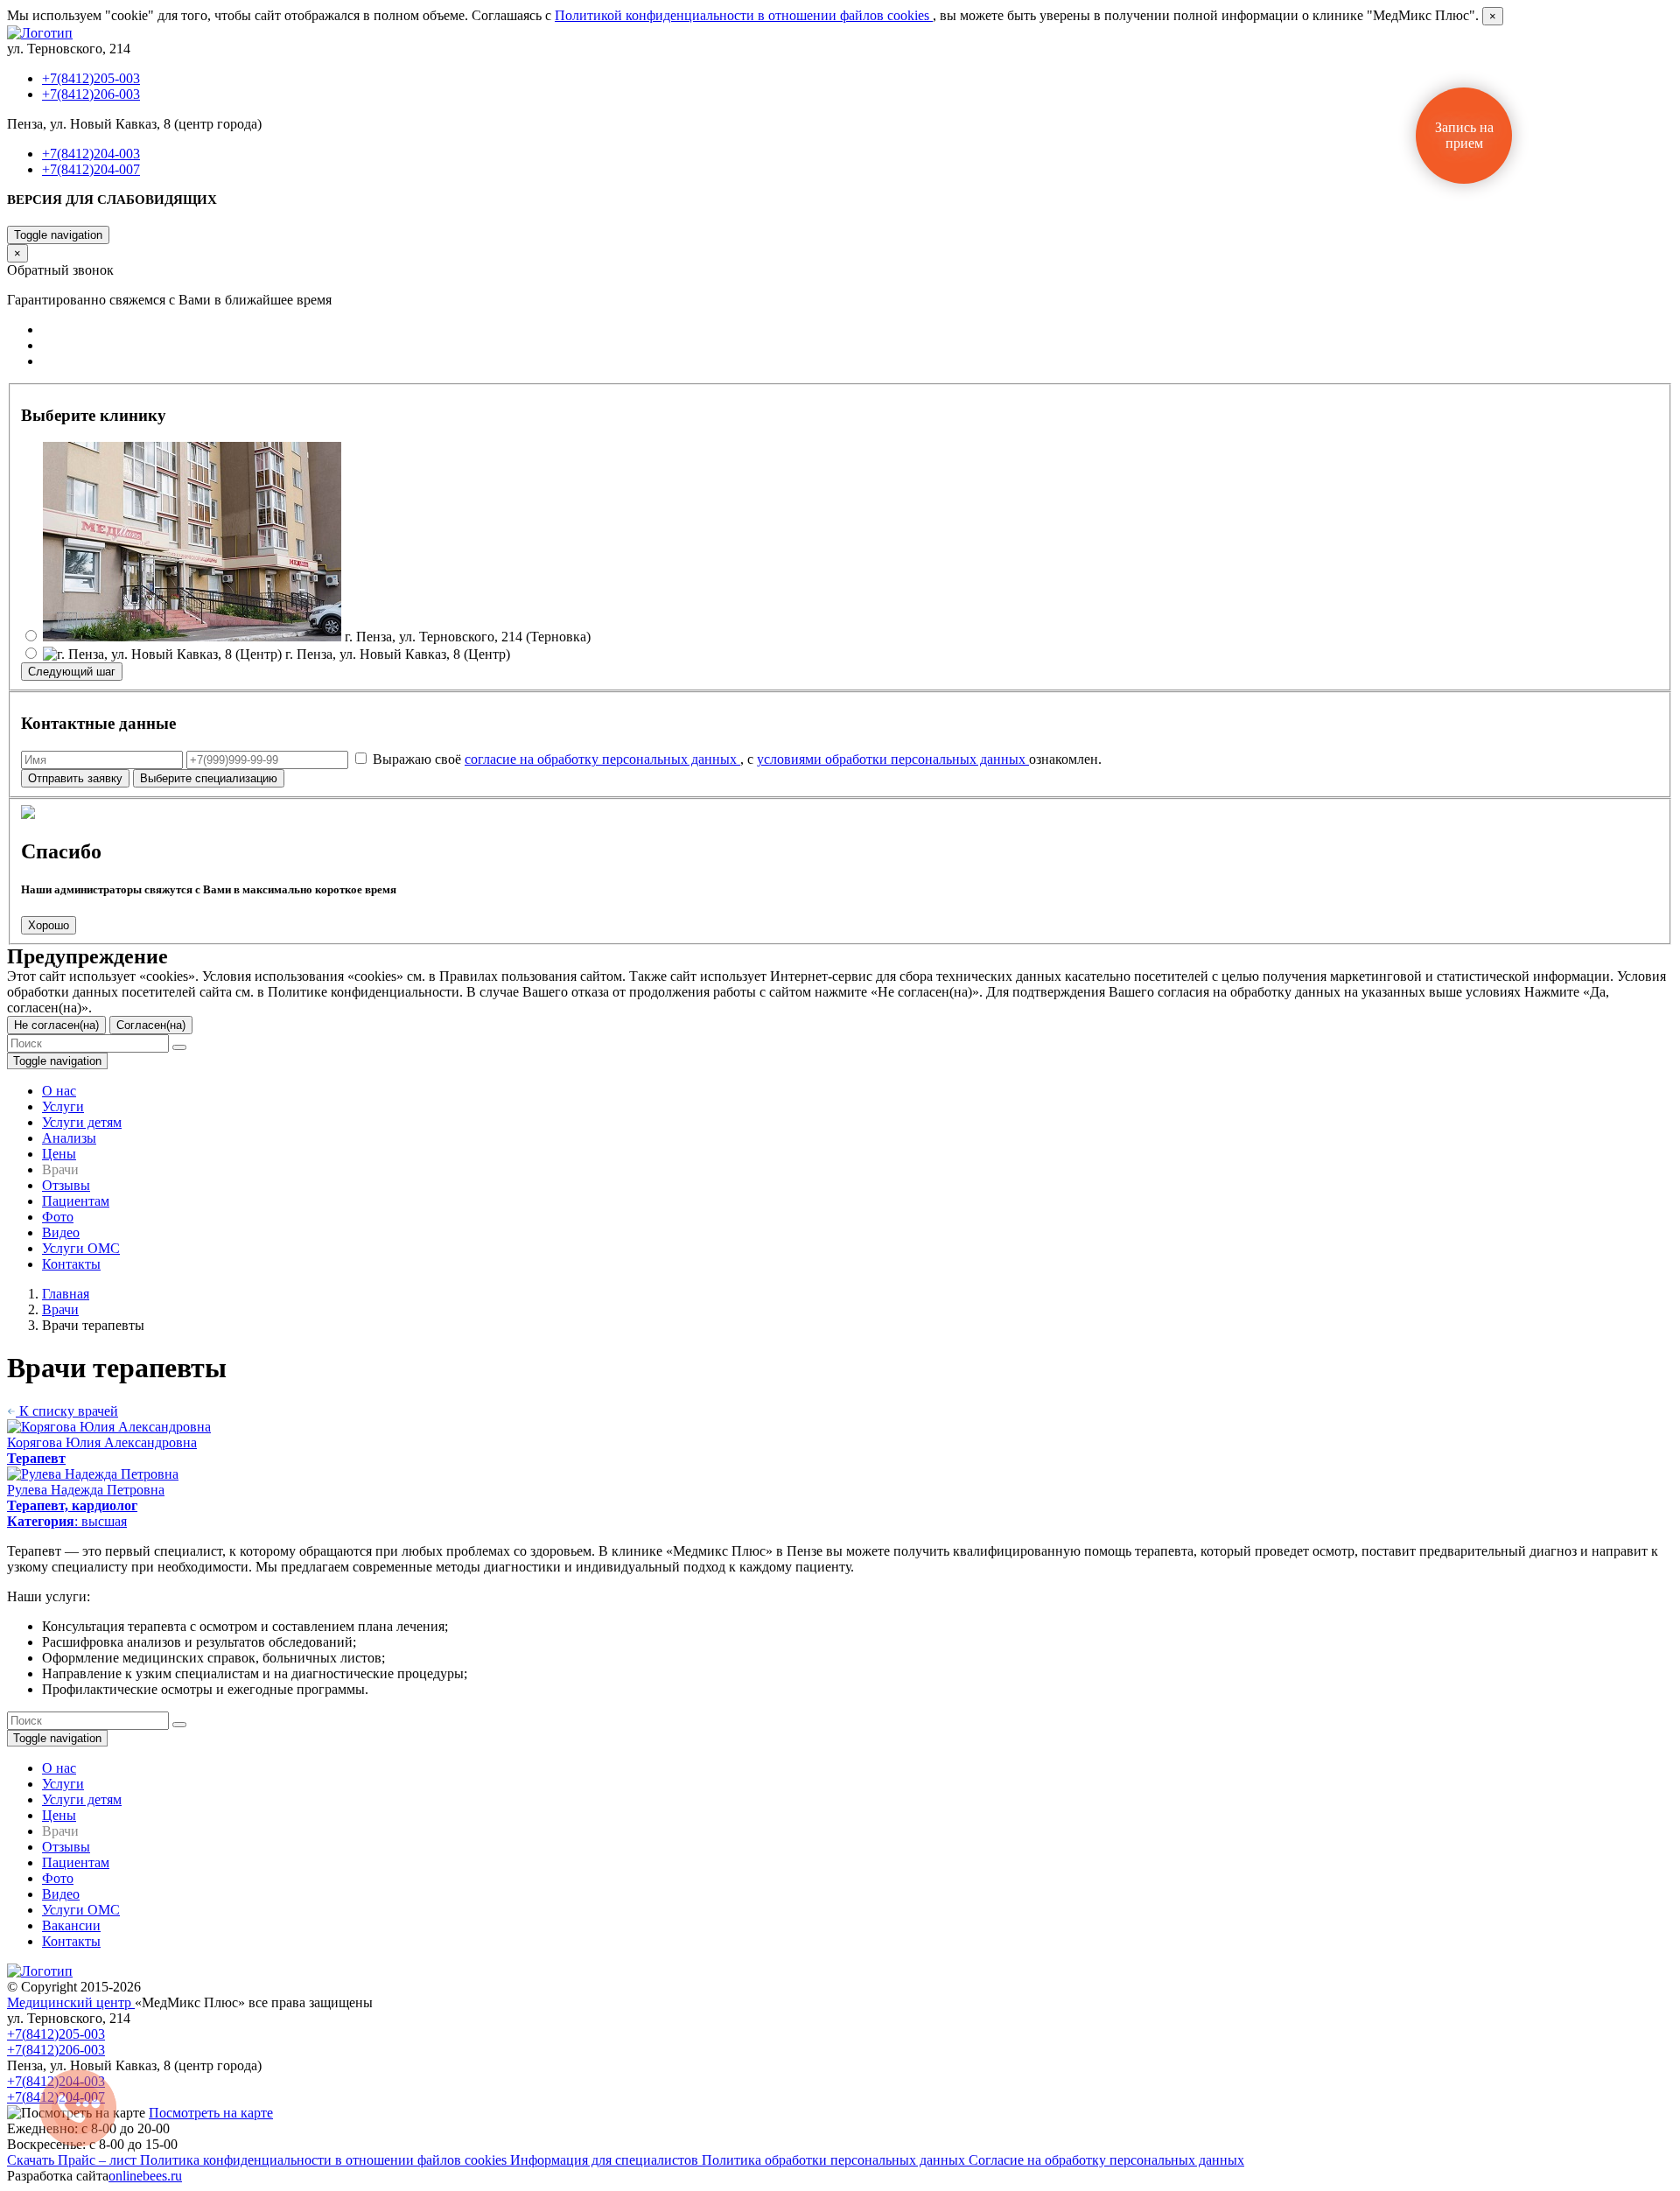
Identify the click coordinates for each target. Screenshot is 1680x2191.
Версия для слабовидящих (112, 199)
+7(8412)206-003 (91, 94)
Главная (66, 1294)
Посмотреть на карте (211, 2113)
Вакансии (71, 1925)
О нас (59, 1091)
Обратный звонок (59, 217)
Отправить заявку (75, 778)
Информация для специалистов (606, 2160)
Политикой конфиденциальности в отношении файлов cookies (744, 15)
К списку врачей (67, 1411)
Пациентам (76, 1201)
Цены (59, 1154)
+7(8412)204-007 (91, 169)
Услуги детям (82, 1122)
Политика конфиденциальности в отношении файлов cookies (325, 2160)
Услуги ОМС (81, 1248)
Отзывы (66, 1185)
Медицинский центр (71, 2002)
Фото (58, 1217)
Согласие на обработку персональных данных (1106, 2160)
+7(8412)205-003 (91, 78)
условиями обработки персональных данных (893, 759)
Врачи (60, 1309)
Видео (61, 1232)
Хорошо (49, 925)
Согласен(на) (151, 1025)
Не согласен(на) (56, 1025)
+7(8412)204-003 (91, 154)
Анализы (69, 1138)
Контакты (71, 1264)
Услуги (63, 1106)
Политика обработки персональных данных (835, 2160)
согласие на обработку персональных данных (602, 759)
